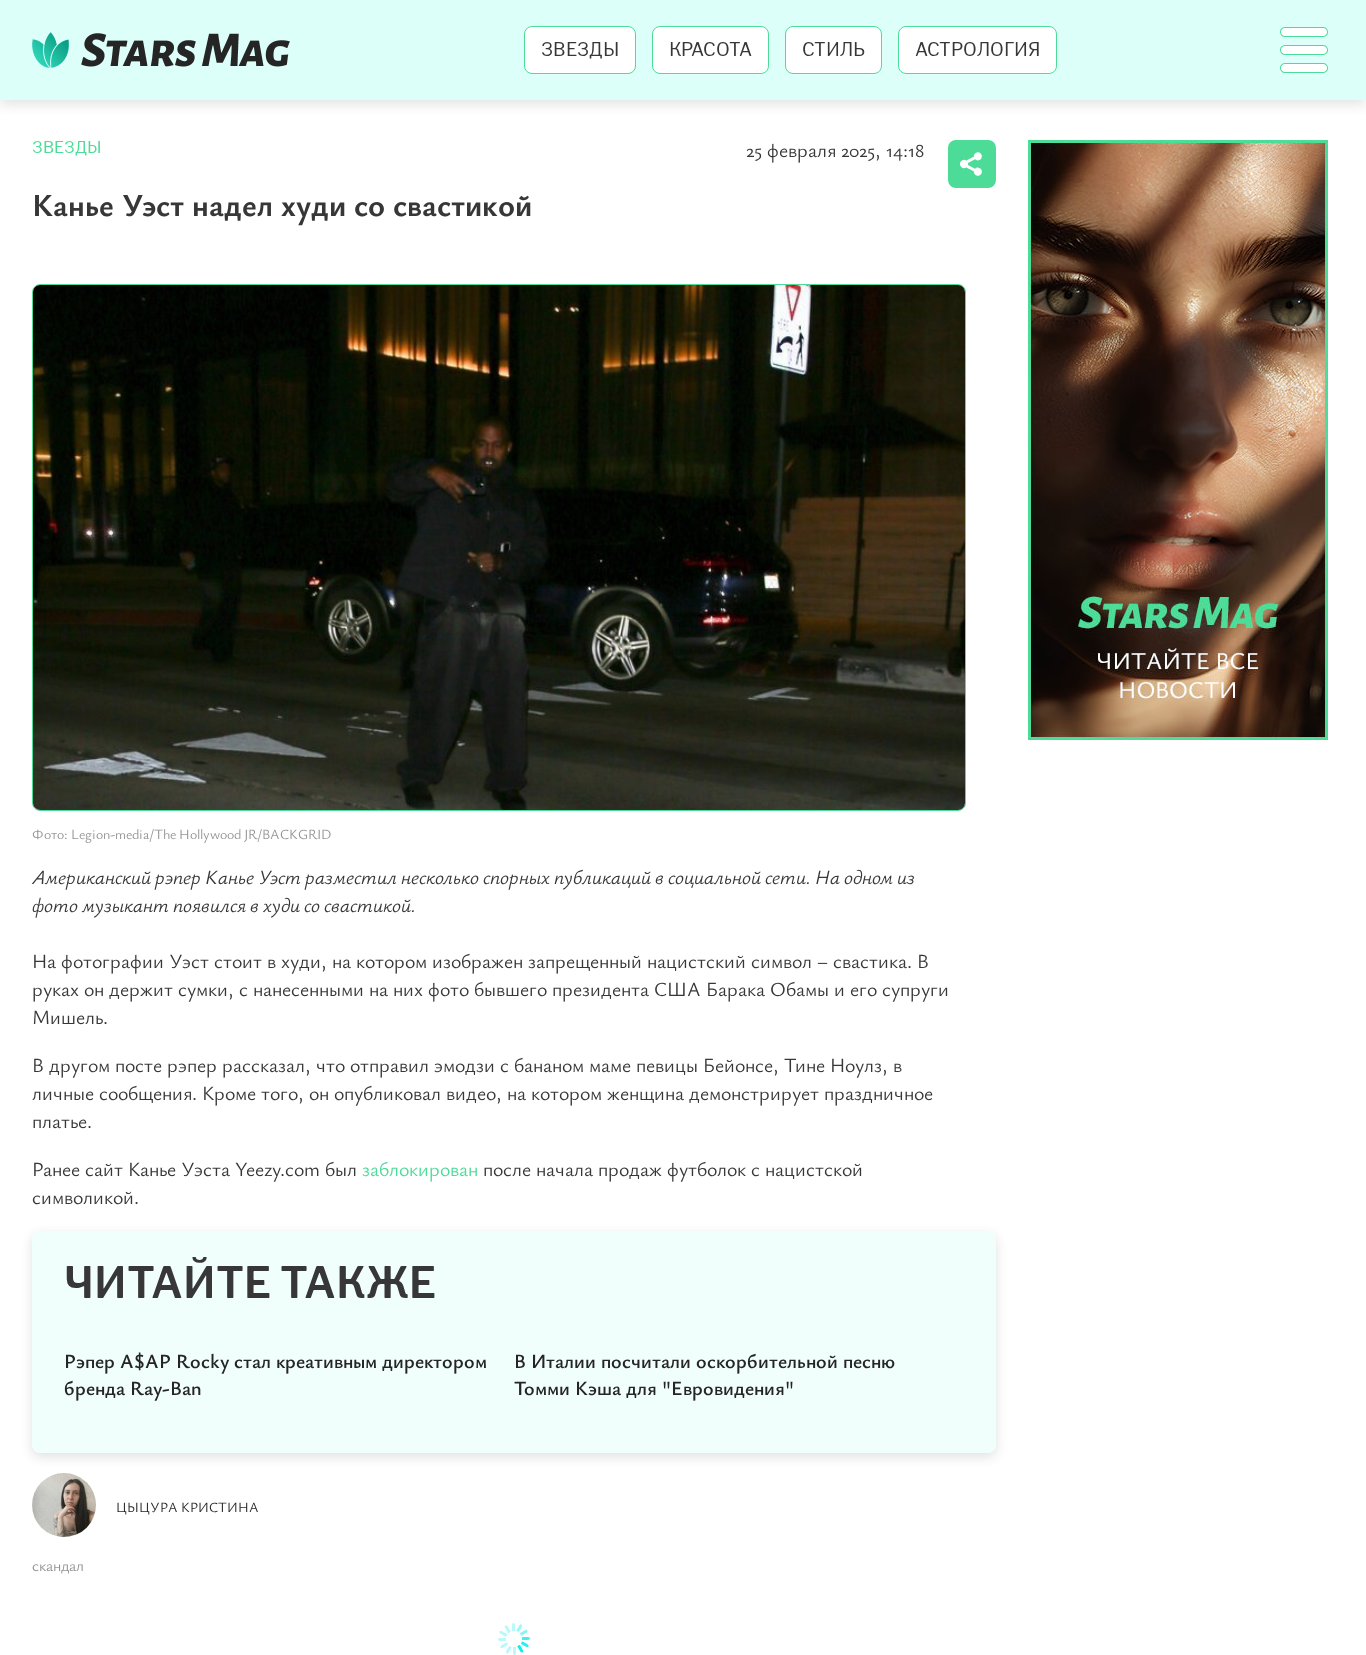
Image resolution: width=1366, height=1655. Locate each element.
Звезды (580, 50)
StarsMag (166, 50)
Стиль (833, 50)
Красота (710, 50)
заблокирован (422, 1168)
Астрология (977, 50)
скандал (58, 1565)
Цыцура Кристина (187, 1506)
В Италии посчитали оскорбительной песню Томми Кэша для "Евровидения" (704, 1374)
